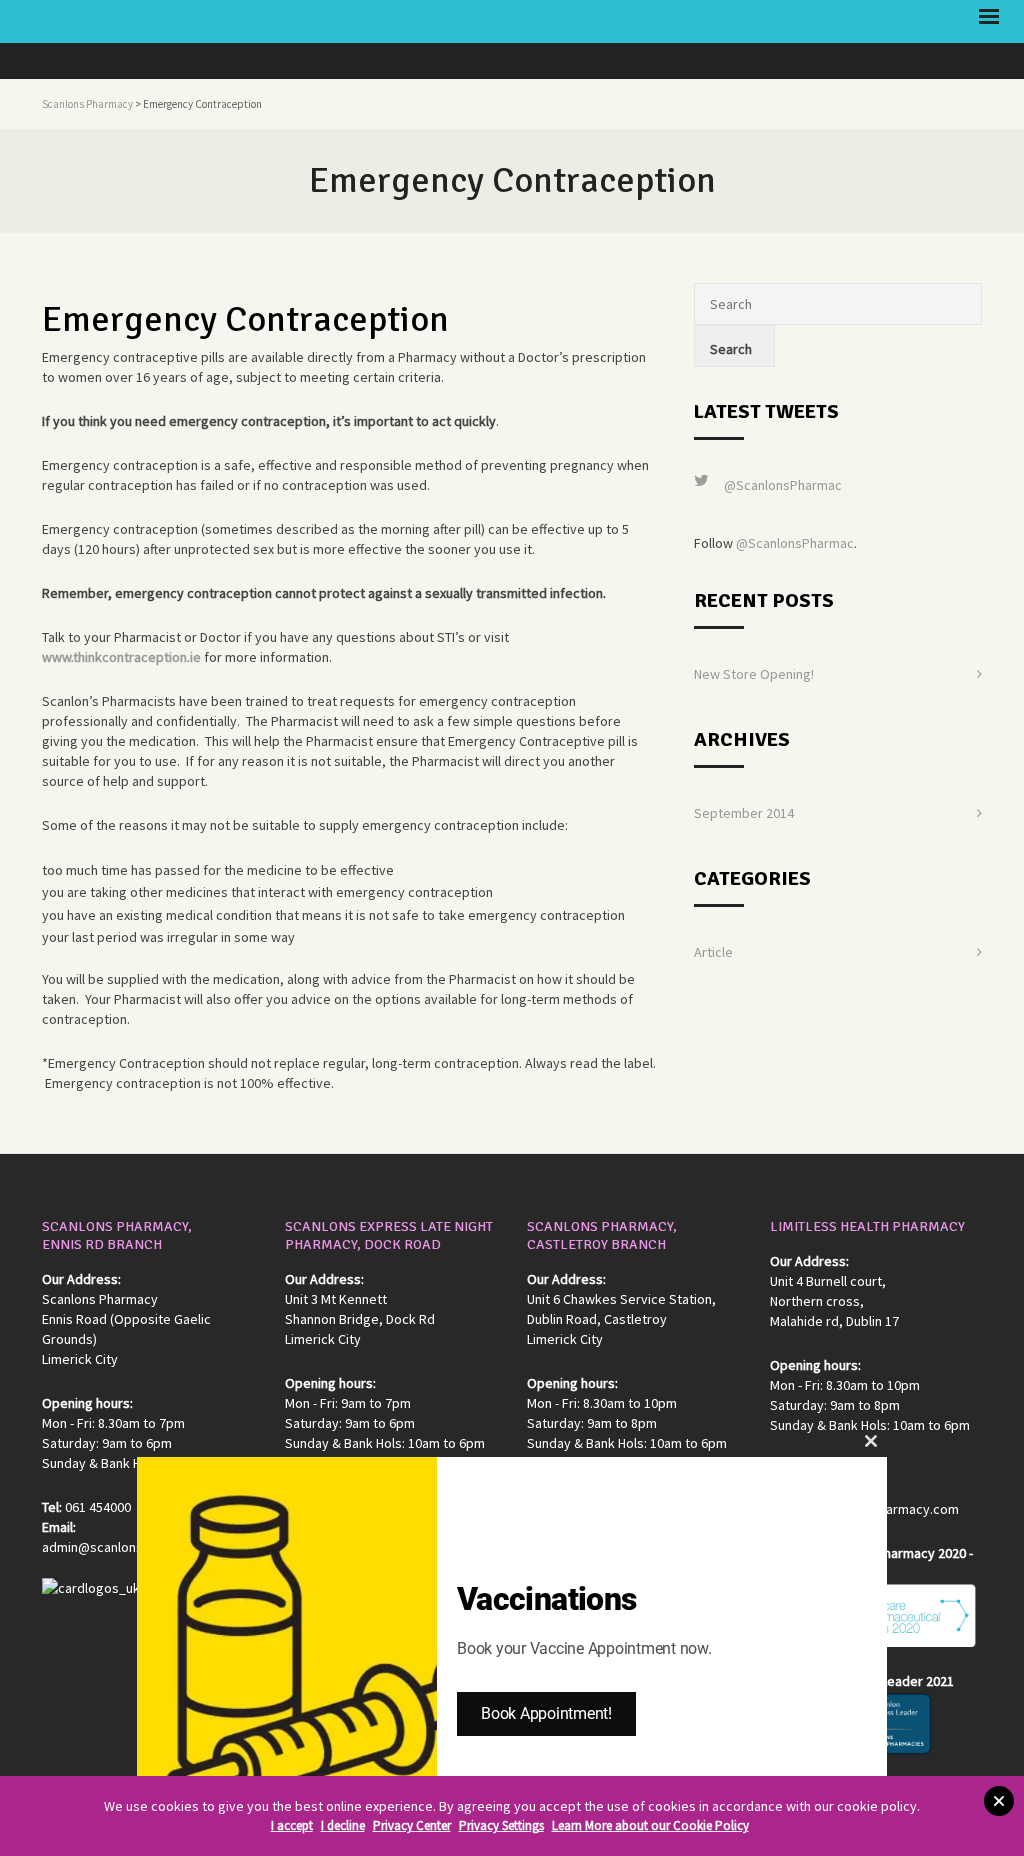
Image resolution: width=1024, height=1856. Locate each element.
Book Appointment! (546, 1713)
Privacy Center (412, 1825)
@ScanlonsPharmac (783, 485)
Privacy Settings (501, 1825)
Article (713, 952)
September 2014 (744, 813)
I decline (343, 1825)
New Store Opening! (754, 674)
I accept (292, 1825)
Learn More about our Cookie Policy (650, 1825)
